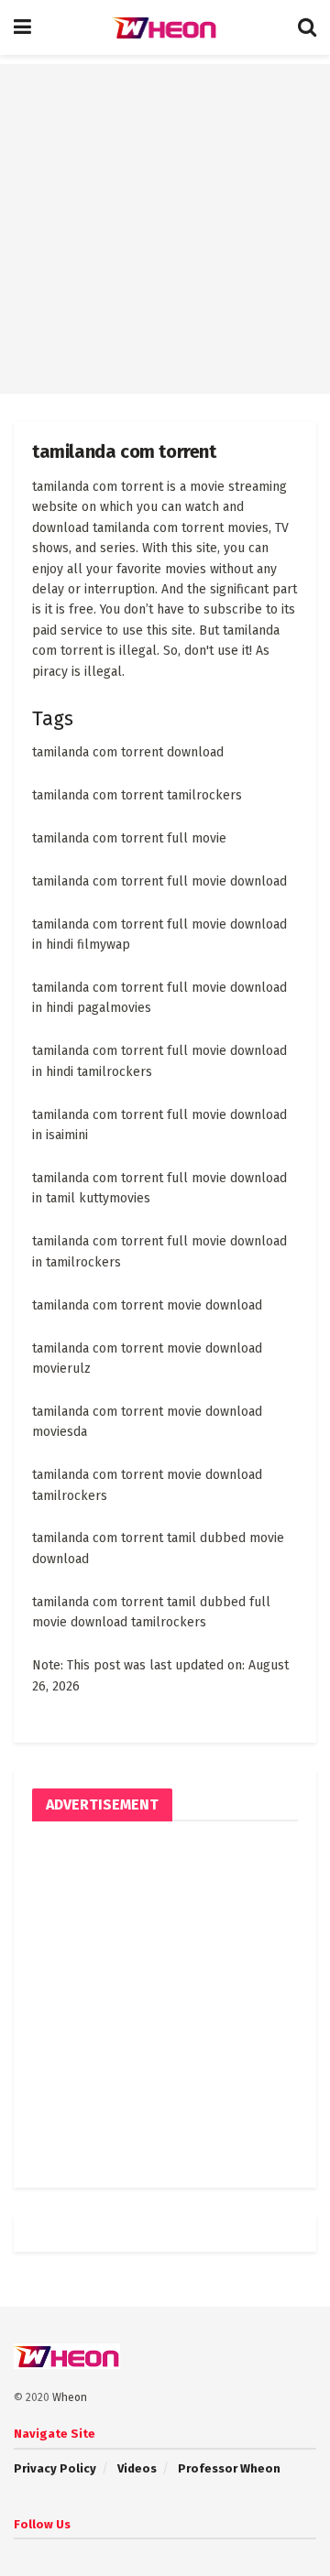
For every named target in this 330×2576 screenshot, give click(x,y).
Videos (137, 2468)
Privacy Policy (55, 2468)
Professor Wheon (229, 2468)
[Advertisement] (165, 229)
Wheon (70, 2397)
